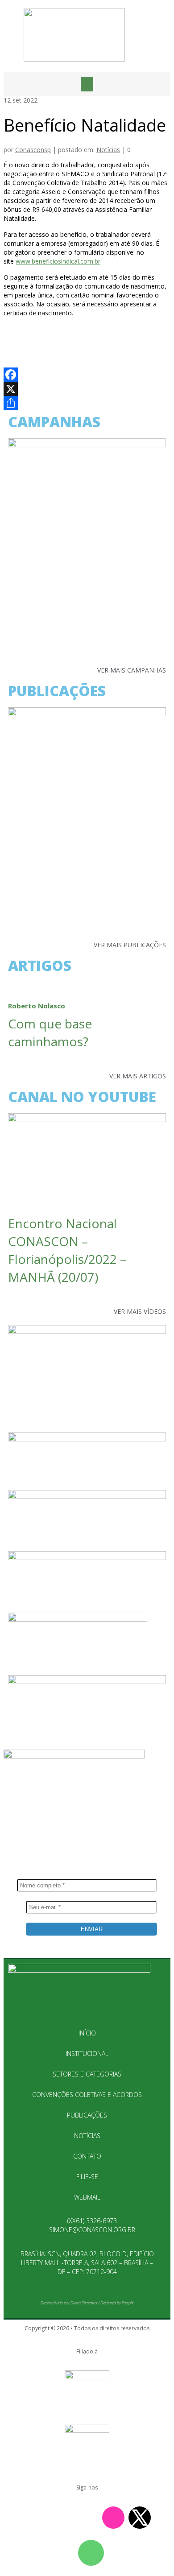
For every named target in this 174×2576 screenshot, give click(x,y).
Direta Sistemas (84, 2303)
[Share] (87, 403)
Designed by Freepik (117, 2303)
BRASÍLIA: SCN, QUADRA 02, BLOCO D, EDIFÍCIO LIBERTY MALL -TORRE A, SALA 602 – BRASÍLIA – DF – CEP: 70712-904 (87, 2263)
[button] (87, 84)
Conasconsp (33, 150)
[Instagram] (113, 2518)
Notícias (108, 150)
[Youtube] (34, 2518)
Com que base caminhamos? (50, 1026)
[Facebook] (87, 375)
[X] (87, 389)
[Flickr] (61, 2518)
